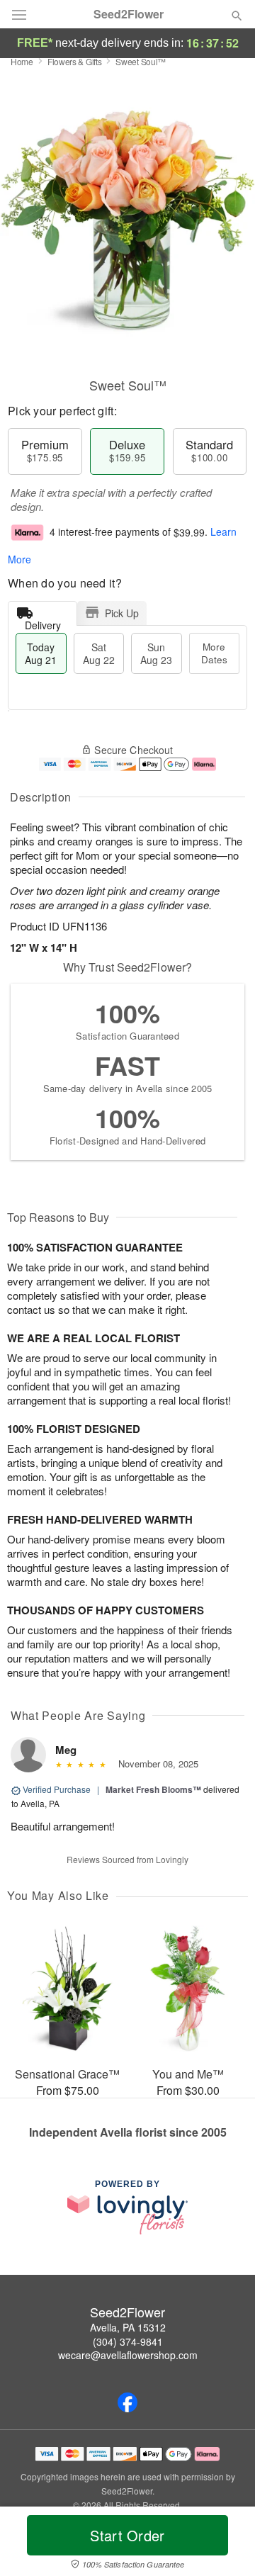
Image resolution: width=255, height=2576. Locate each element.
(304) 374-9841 (128, 2341)
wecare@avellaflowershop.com (128, 2355)
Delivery (43, 622)
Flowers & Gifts (75, 61)
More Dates (214, 653)
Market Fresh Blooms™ (153, 1789)
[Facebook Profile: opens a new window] (127, 2402)
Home (22, 61)
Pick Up (122, 613)
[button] (225, 2544)
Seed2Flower (129, 14)
